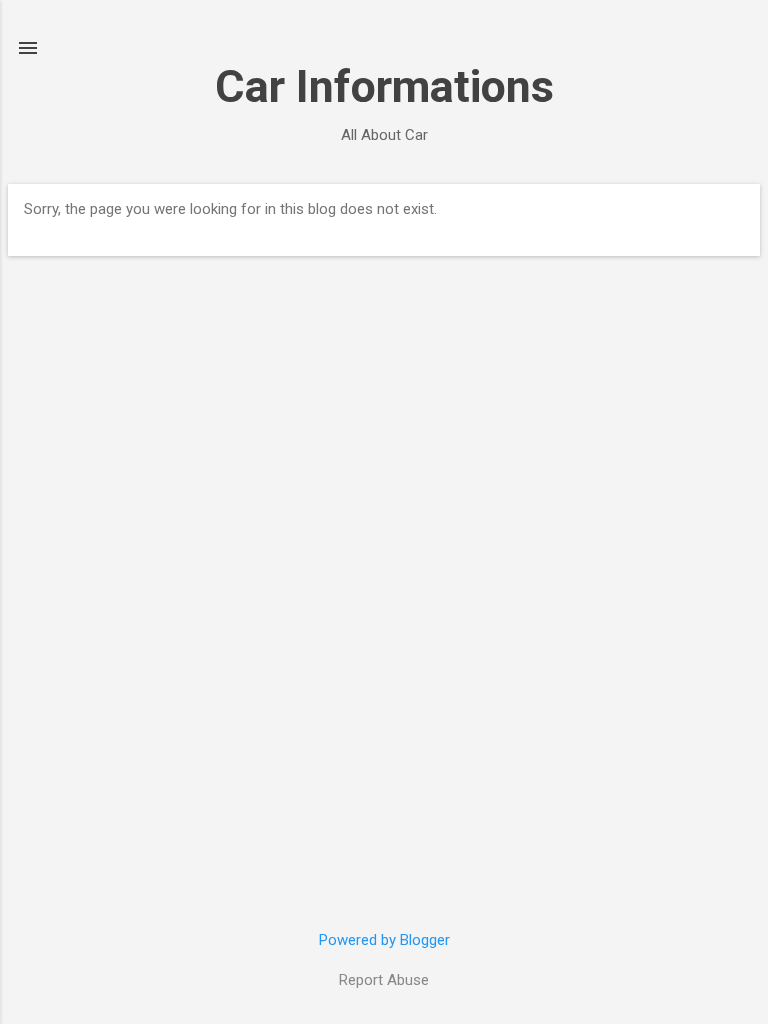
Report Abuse (384, 980)
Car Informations (384, 86)
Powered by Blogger (384, 940)
